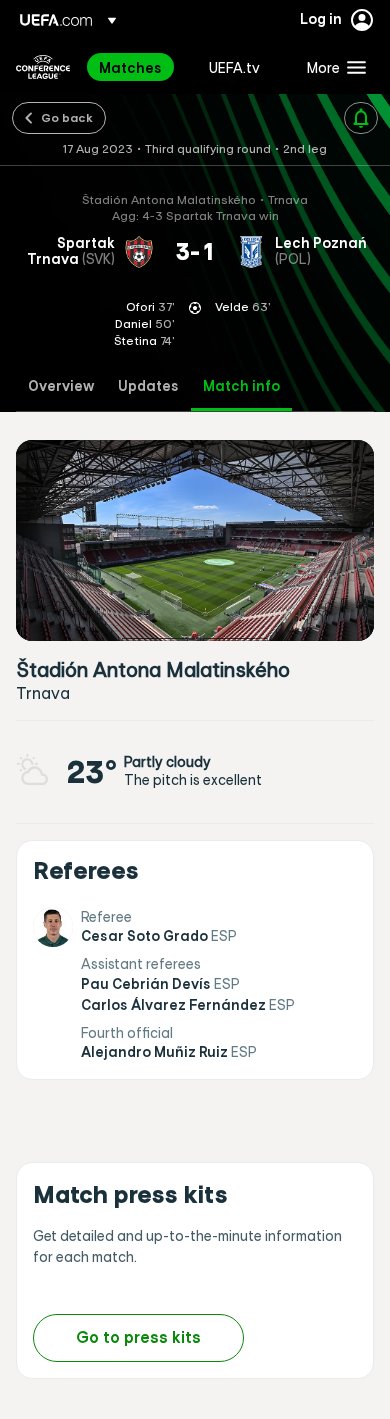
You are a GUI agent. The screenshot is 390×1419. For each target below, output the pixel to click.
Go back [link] (67, 117)
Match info (241, 386)
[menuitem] (137, 67)
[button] (332, 67)
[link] (130, 67)
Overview (61, 386)
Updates (148, 386)
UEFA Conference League (43, 67)
